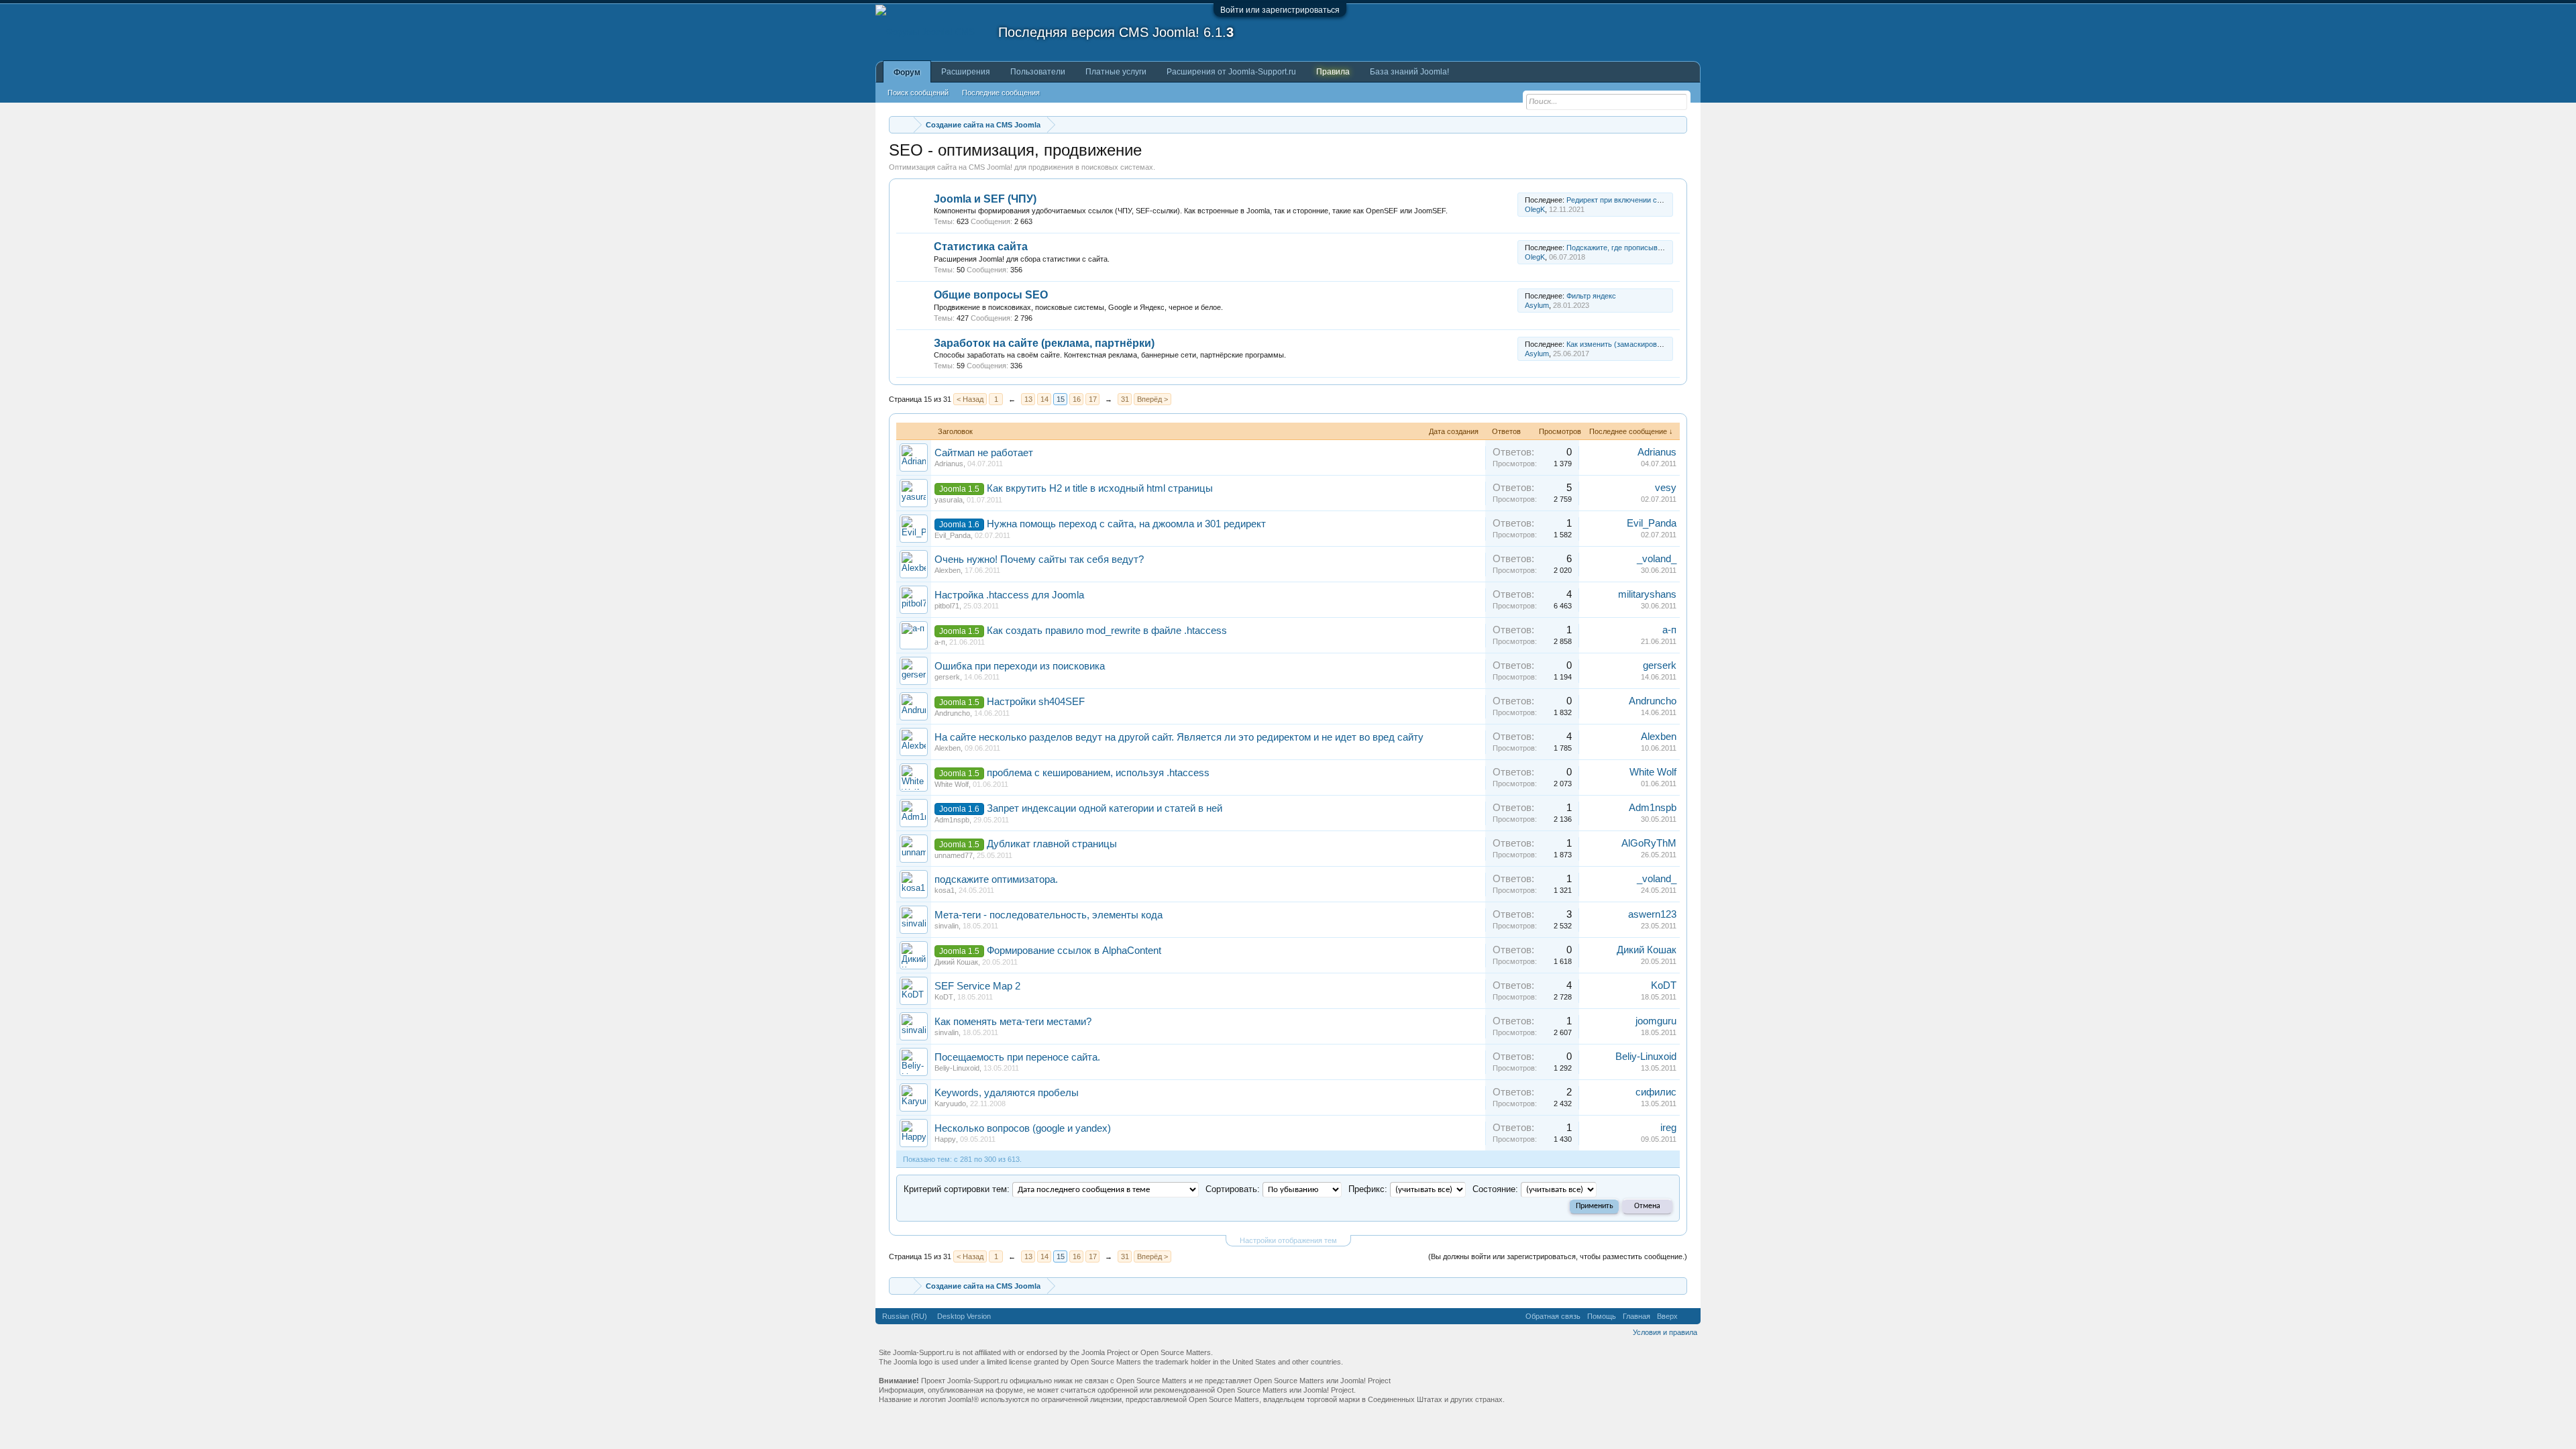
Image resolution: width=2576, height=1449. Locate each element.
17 (1093, 399)
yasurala (949, 500)
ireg (1668, 1128)
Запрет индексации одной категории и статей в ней (1105, 808)
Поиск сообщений (918, 93)
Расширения (966, 72)
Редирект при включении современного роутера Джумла (1663, 200)
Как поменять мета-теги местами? (1013, 1022)
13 (1028, 399)
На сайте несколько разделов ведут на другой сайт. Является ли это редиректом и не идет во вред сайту (1179, 737)
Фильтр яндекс (1591, 296)
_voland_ (1657, 559)
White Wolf (952, 784)
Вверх (1667, 1316)
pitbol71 (947, 606)
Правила (1333, 72)
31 (1125, 399)
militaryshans (1647, 594)
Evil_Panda (953, 535)
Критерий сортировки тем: (957, 1189)
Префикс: (1368, 1189)
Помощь (1602, 1316)
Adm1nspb (952, 820)
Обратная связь (1553, 1316)
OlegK (1535, 209)
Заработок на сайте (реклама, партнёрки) (1044, 343)
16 (1077, 399)
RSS (1510, 205)
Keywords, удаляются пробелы (1007, 1093)
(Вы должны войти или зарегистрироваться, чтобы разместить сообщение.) (1558, 1256)
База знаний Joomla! (1409, 72)
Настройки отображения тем (1288, 1240)
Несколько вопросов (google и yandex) (1023, 1128)
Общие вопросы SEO (991, 295)
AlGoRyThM (1649, 843)
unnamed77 (954, 855)
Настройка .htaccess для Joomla (1009, 595)
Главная (1636, 1316)
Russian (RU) (905, 1316)
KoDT (944, 997)
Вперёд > (1152, 399)
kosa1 (945, 890)
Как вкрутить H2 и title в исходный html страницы (1100, 488)
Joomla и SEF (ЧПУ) (985, 199)
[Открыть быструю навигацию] (1679, 124)
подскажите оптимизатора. (996, 879)
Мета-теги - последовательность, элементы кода (1049, 915)
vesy (1666, 488)
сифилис (1656, 1092)
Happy (945, 1139)
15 (1061, 399)
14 (1044, 399)
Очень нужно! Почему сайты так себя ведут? (1039, 559)
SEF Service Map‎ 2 (977, 986)
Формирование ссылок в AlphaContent (1074, 951)
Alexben (948, 570)
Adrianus (949, 464)
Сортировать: (1233, 1189)
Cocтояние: (1495, 1189)
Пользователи (1038, 72)
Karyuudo (950, 1104)
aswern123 (1652, 914)
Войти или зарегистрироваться (1280, 10)
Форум (907, 72)
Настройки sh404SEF (1036, 702)
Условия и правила (1665, 1332)
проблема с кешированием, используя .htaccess (1098, 773)
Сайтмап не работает (984, 453)
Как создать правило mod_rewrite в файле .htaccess (1107, 631)
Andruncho (952, 713)
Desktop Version (964, 1316)
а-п (940, 642)
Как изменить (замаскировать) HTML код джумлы (1651, 344)
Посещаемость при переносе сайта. (1017, 1057)
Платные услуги (1116, 72)
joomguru (1656, 1021)
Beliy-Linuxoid (957, 1068)
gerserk (947, 677)
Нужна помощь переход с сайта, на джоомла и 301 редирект (1126, 524)
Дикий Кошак (956, 962)
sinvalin (947, 926)
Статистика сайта (981, 247)
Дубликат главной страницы (1052, 844)
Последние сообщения (1001, 93)
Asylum (1537, 305)
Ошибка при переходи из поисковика (1020, 666)
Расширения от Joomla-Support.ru (1231, 72)
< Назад (970, 399)
